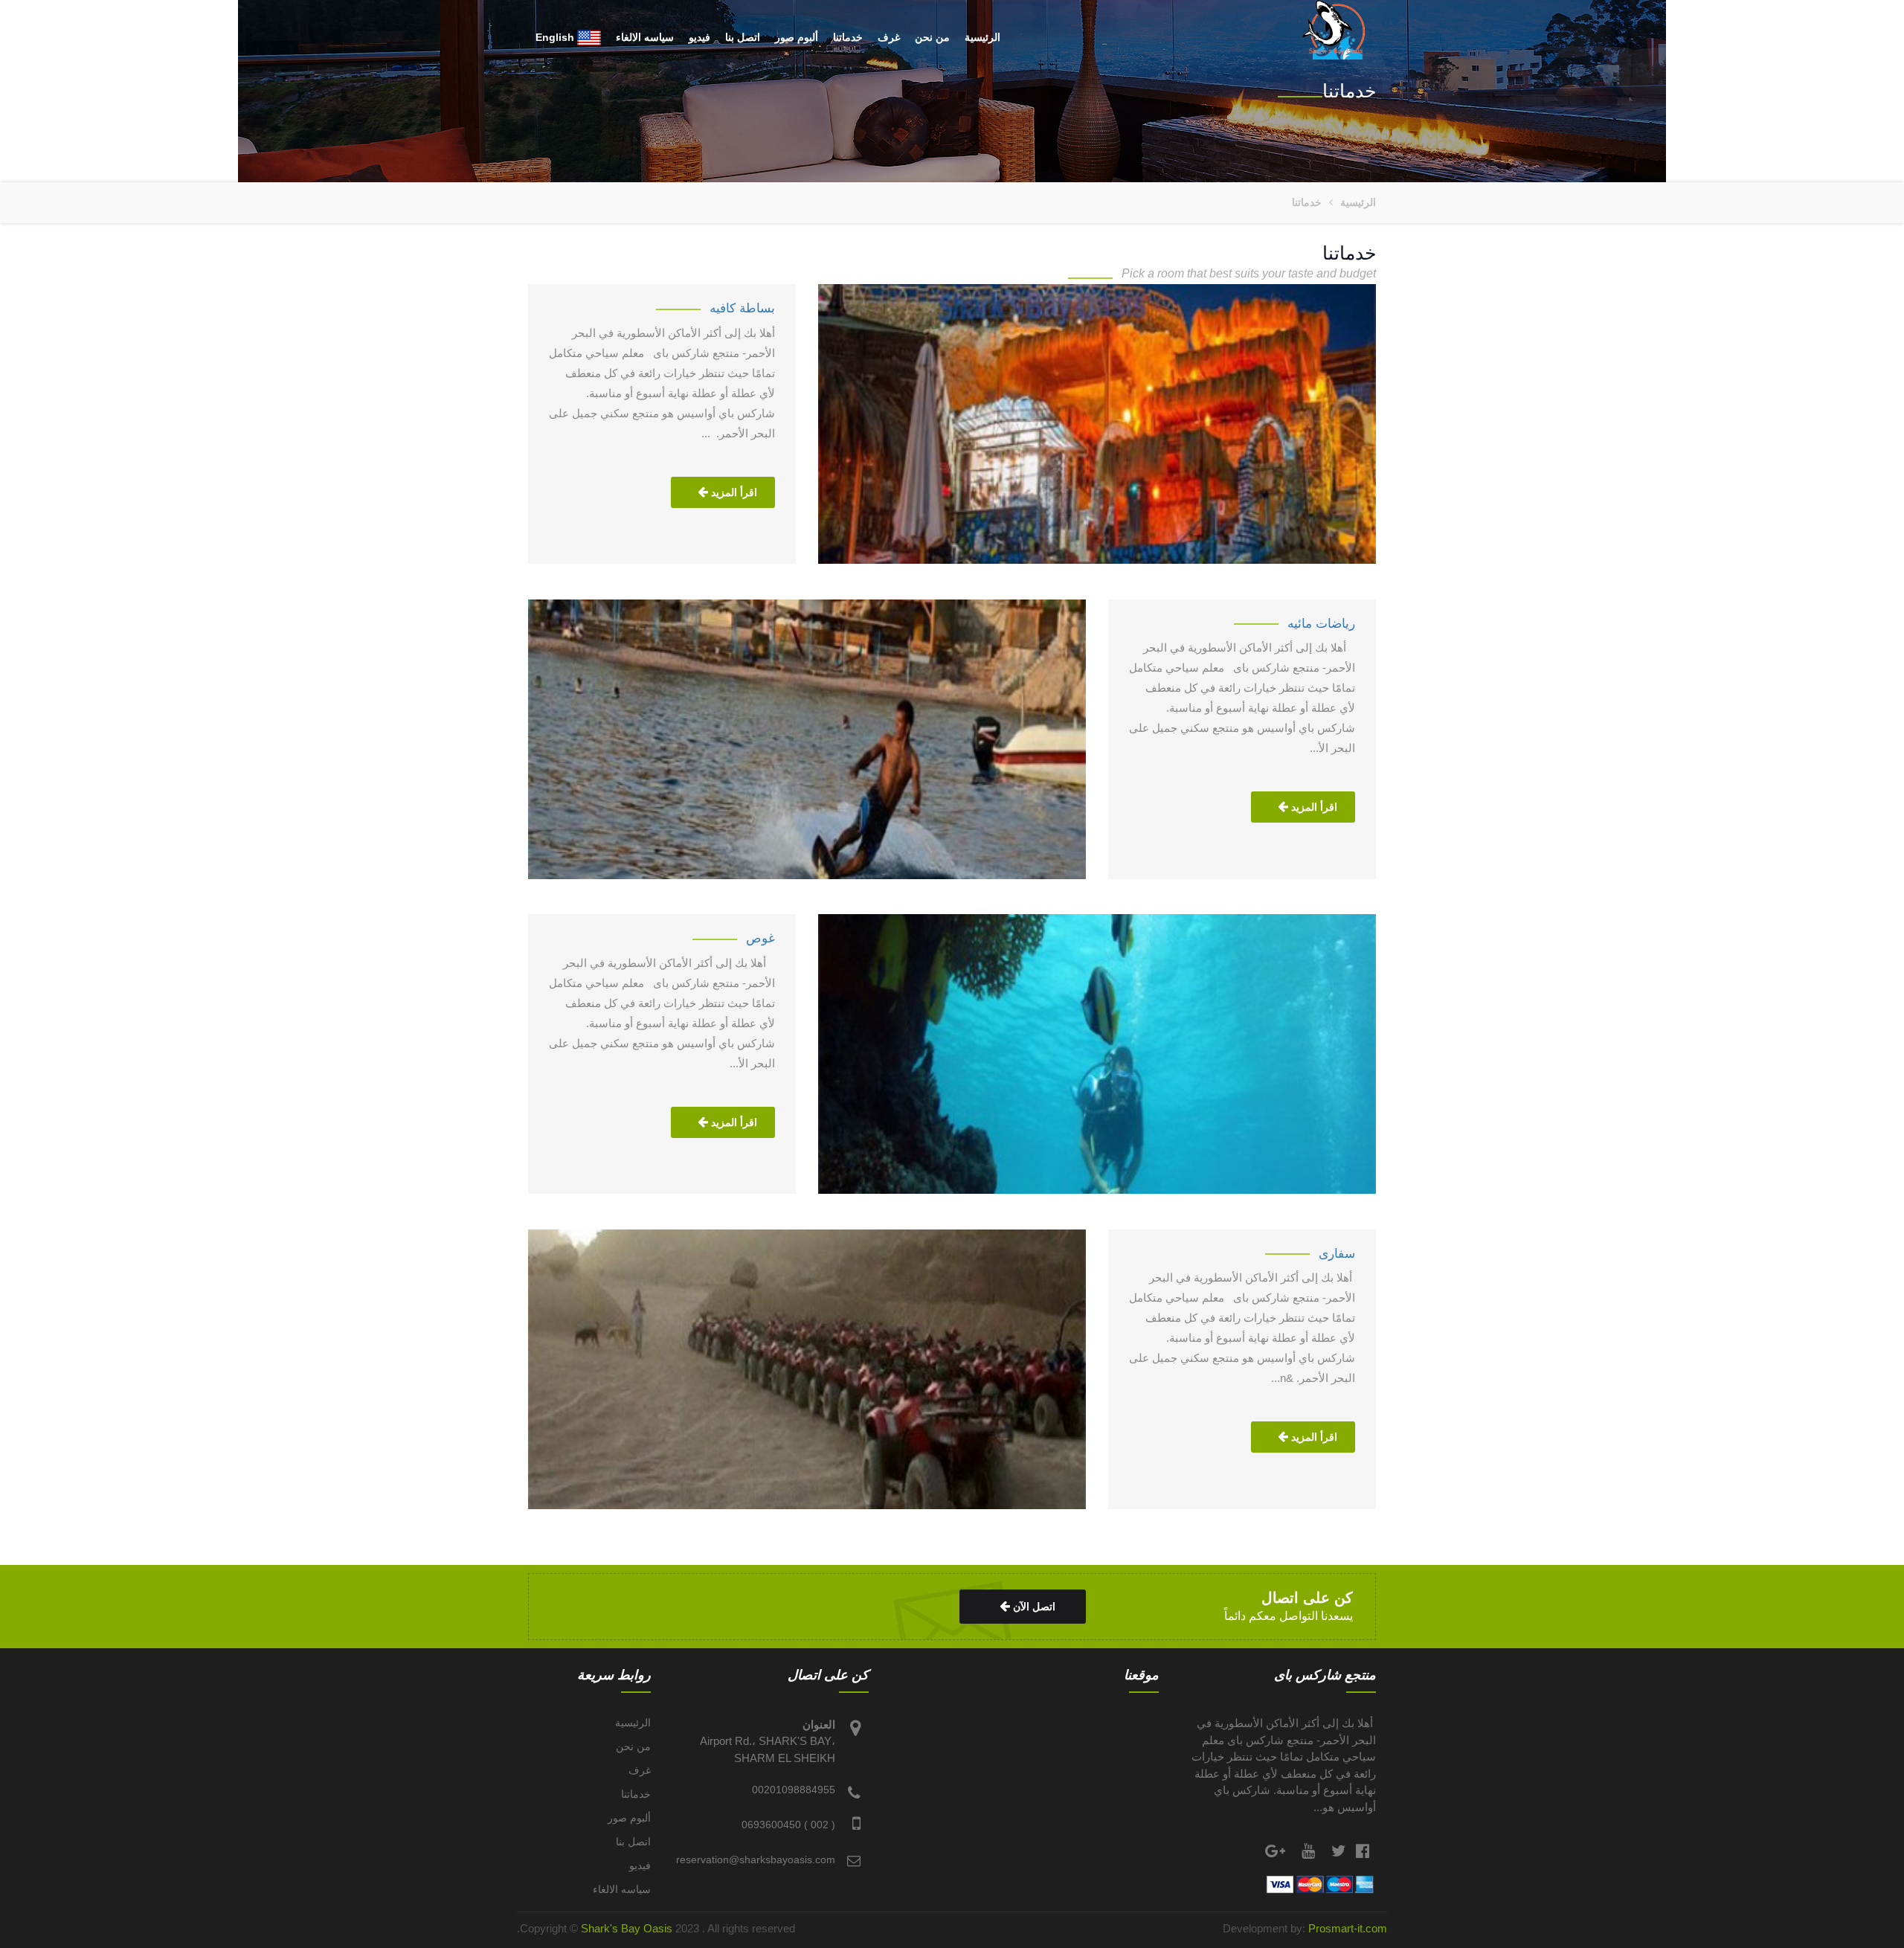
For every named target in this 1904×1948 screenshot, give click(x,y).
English (556, 37)
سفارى (1337, 1253)
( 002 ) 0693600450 (788, 1825)
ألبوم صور (797, 37)
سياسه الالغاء (645, 37)
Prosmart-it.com (1348, 1928)
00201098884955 (794, 1790)
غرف (889, 37)
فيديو (699, 37)
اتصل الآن (1033, 1607)
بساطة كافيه (742, 308)
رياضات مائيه (1321, 623)
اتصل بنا (743, 37)
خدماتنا (848, 37)
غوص (760, 938)
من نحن (932, 37)
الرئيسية (982, 37)
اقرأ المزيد (733, 492)
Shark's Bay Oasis (628, 1928)
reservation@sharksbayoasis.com (756, 1859)
